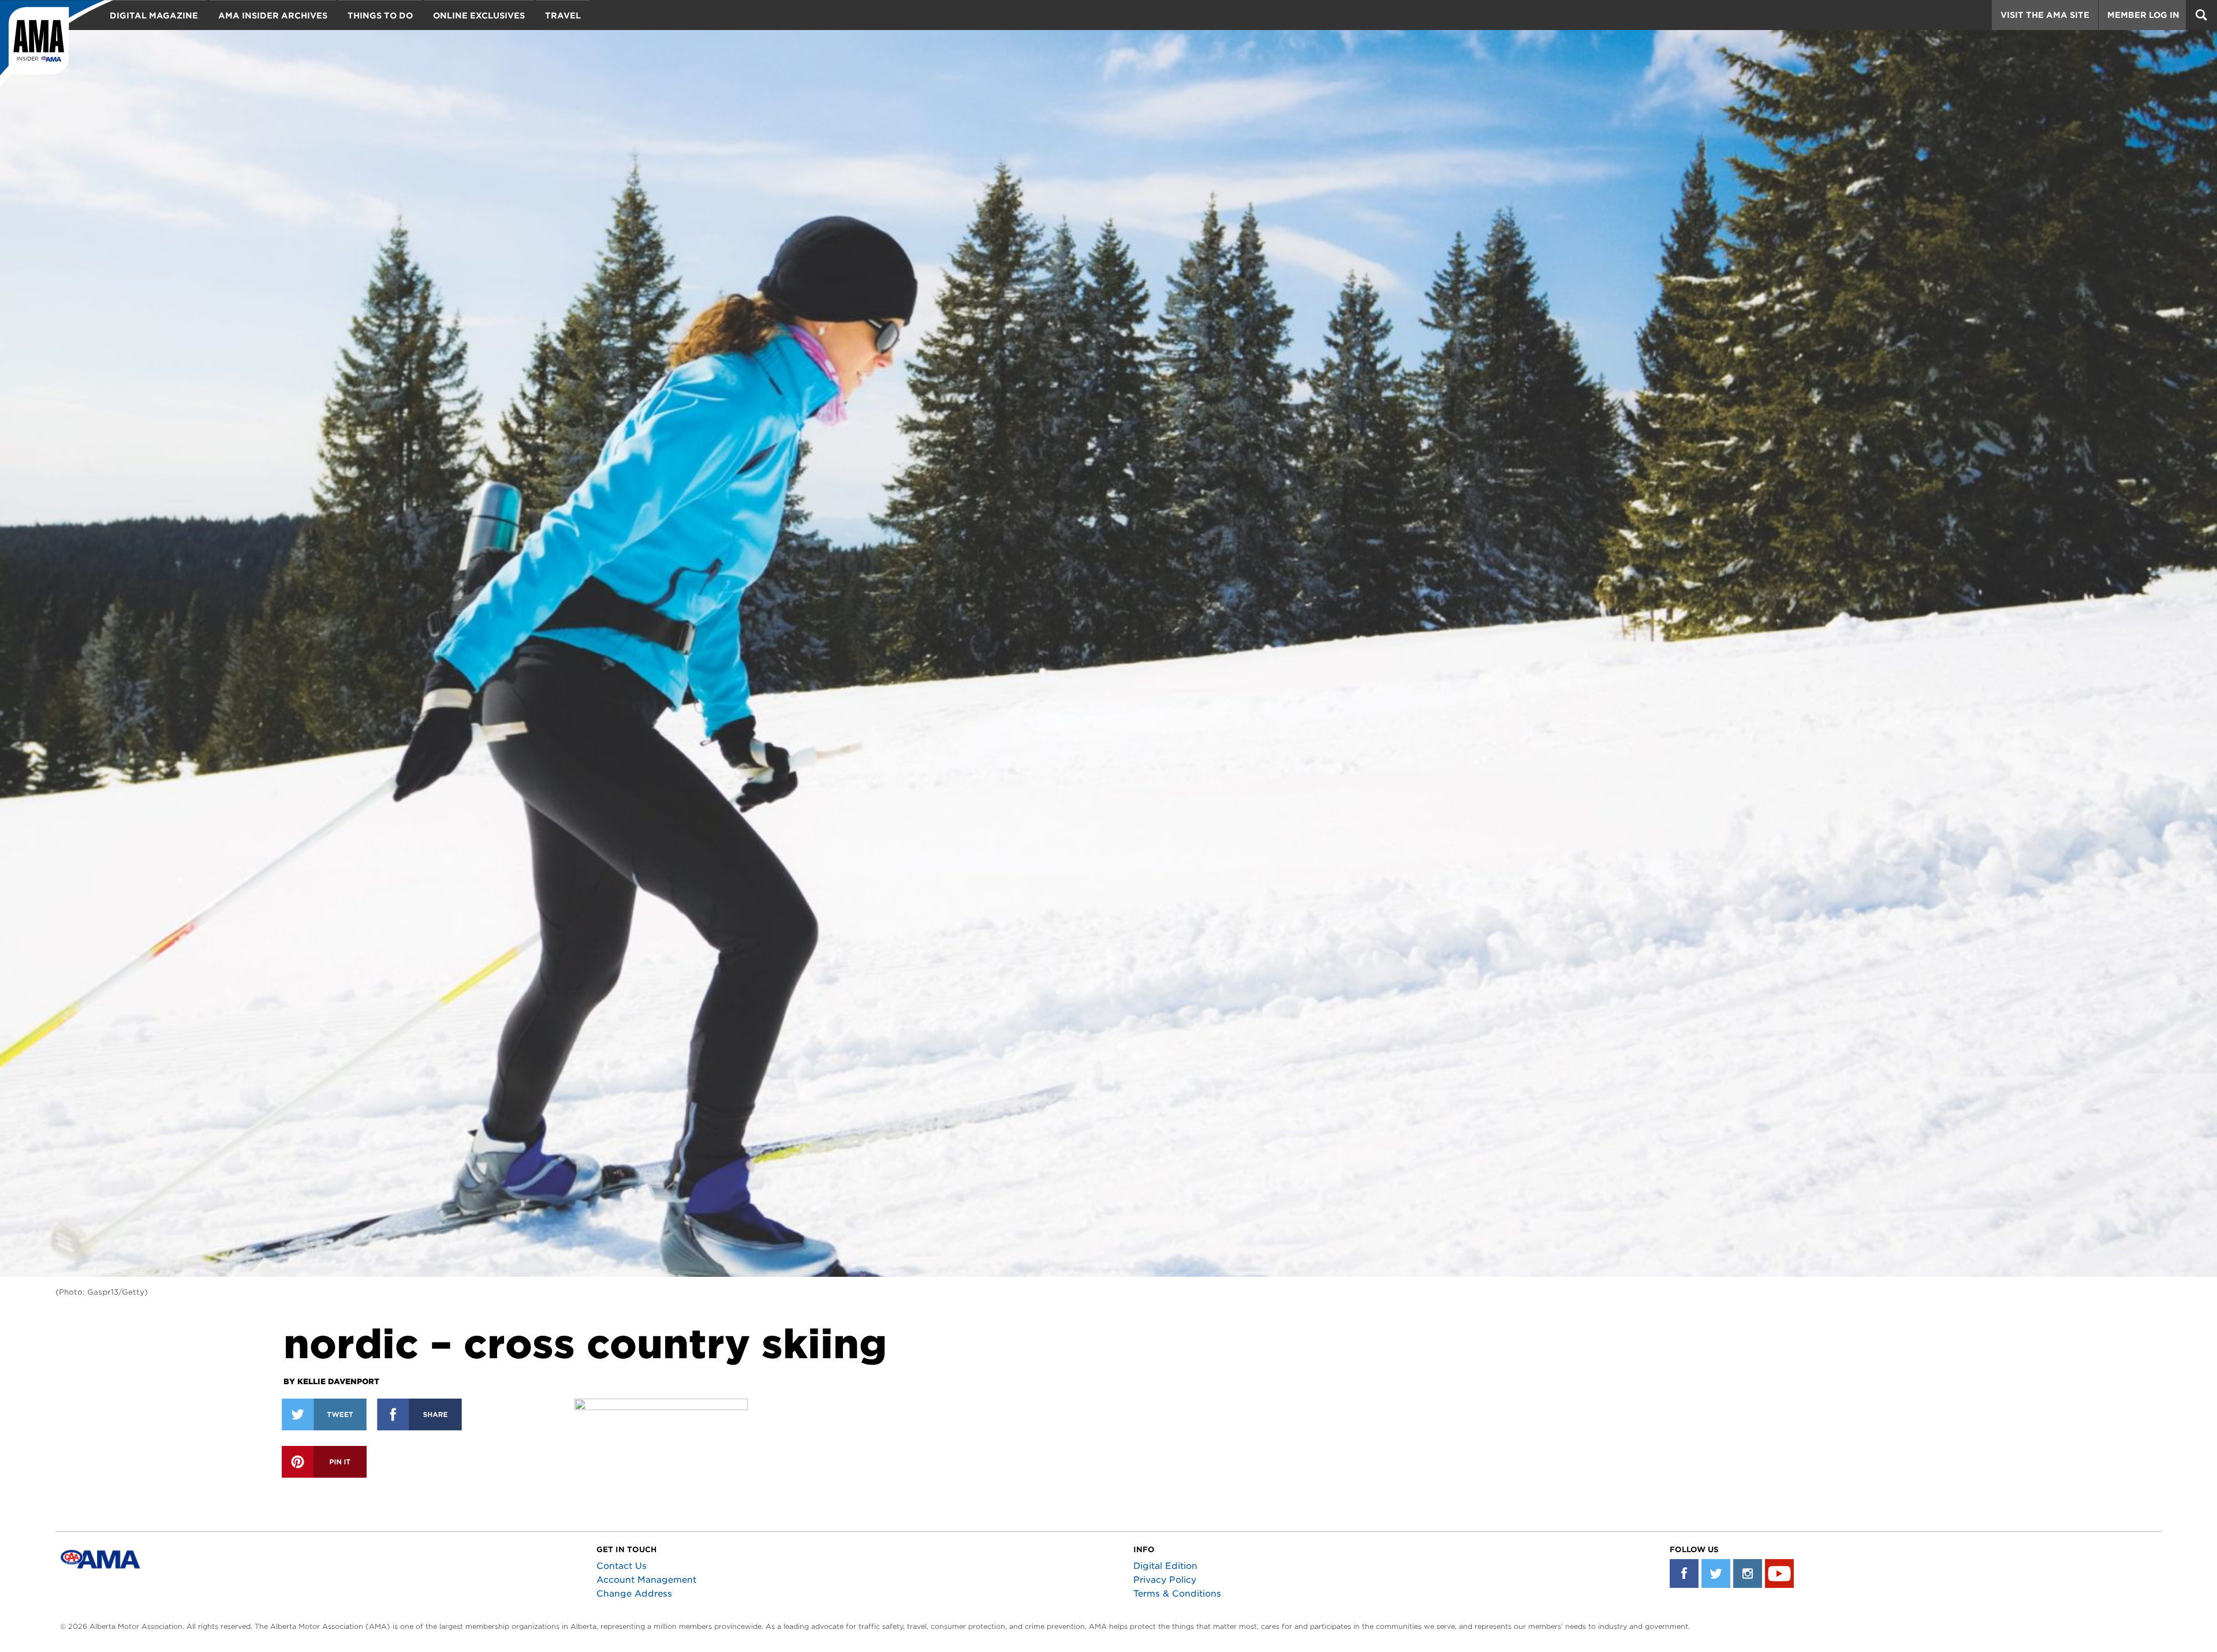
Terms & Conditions (1177, 1594)
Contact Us (622, 1566)
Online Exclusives (479, 16)
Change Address (634, 1594)
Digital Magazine (154, 16)
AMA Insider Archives (273, 16)
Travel (563, 16)
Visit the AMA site (2045, 15)
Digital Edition (1165, 1566)
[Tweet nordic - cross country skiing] (324, 1414)
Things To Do (380, 16)
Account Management (646, 1580)
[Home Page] (57, 43)
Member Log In (2143, 15)
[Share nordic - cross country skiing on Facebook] (419, 1414)
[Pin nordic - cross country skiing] (324, 1462)
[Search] (2201, 15)
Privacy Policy (1165, 1580)
